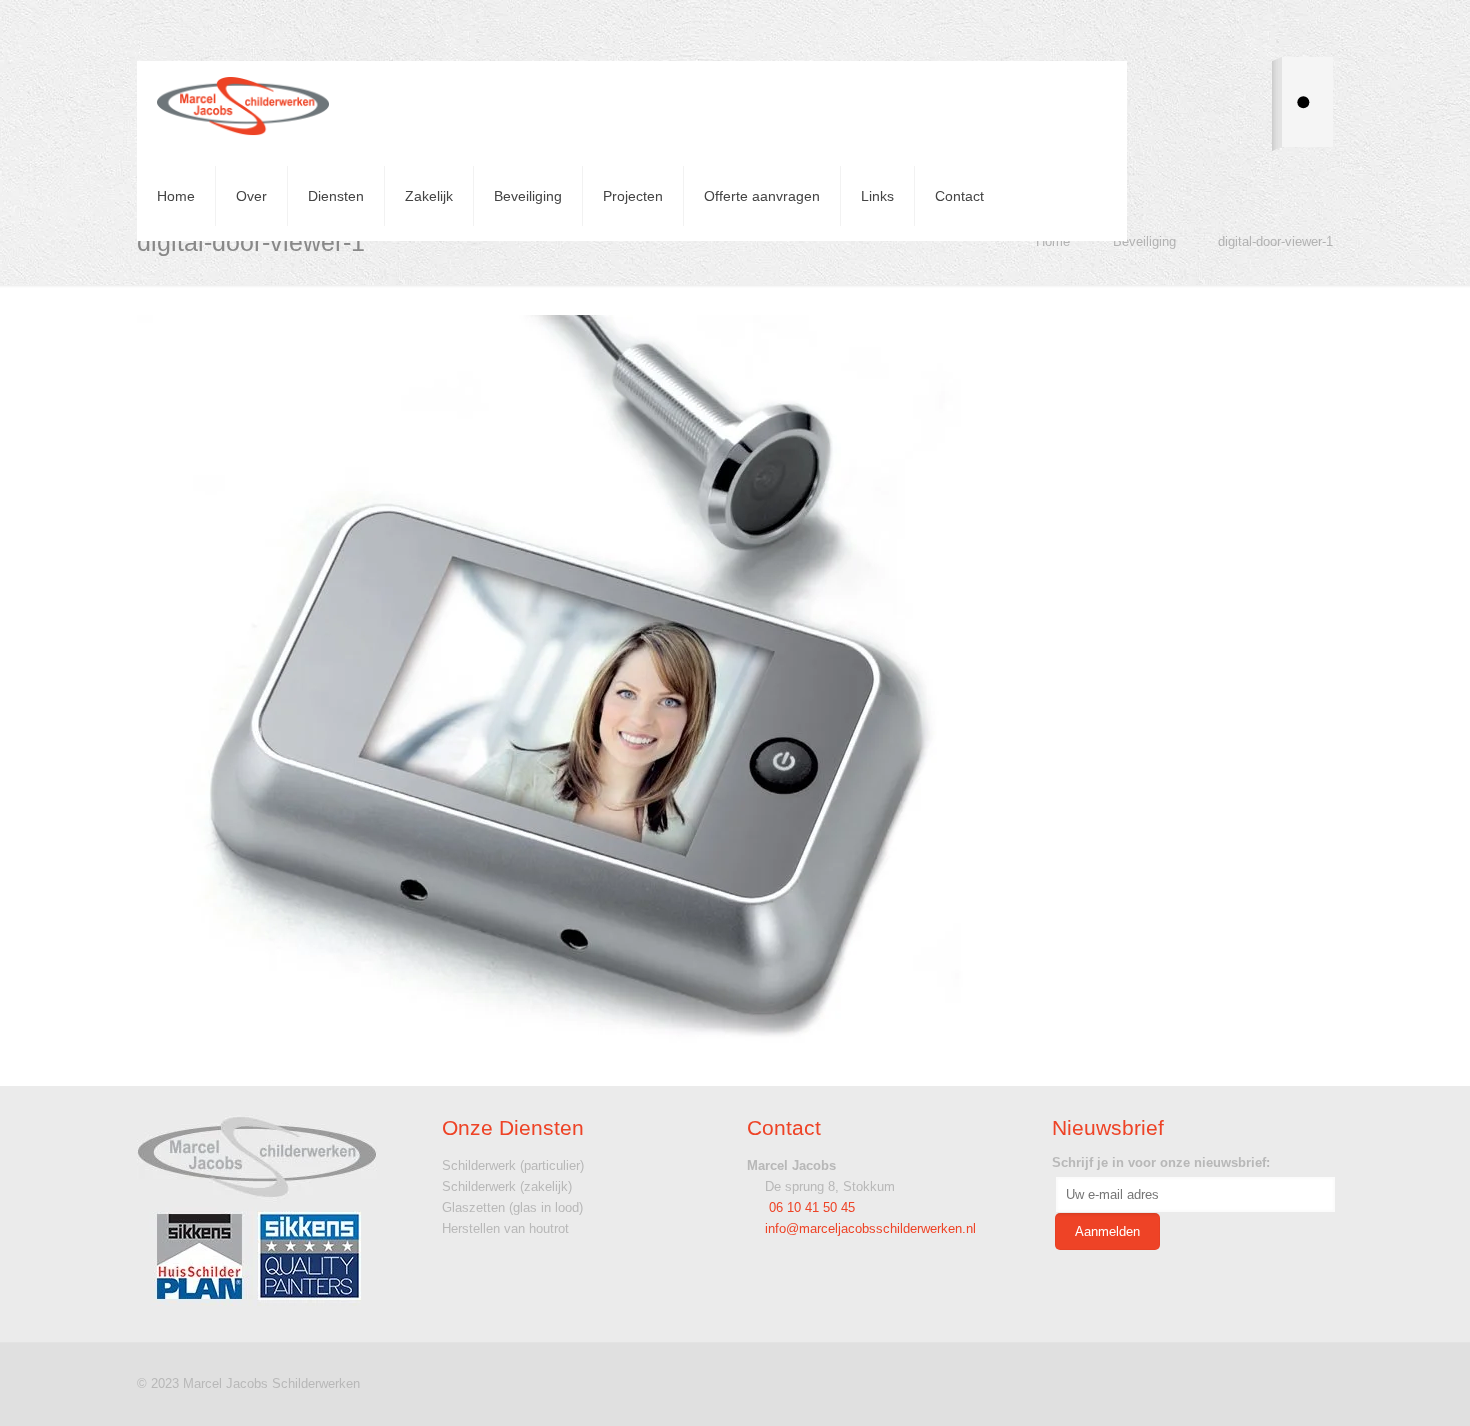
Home (1053, 241)
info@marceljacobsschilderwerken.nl (870, 1228)
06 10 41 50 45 (810, 1207)
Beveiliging (1144, 241)
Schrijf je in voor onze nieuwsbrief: (1161, 1162)
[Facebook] (1260, 1382)
